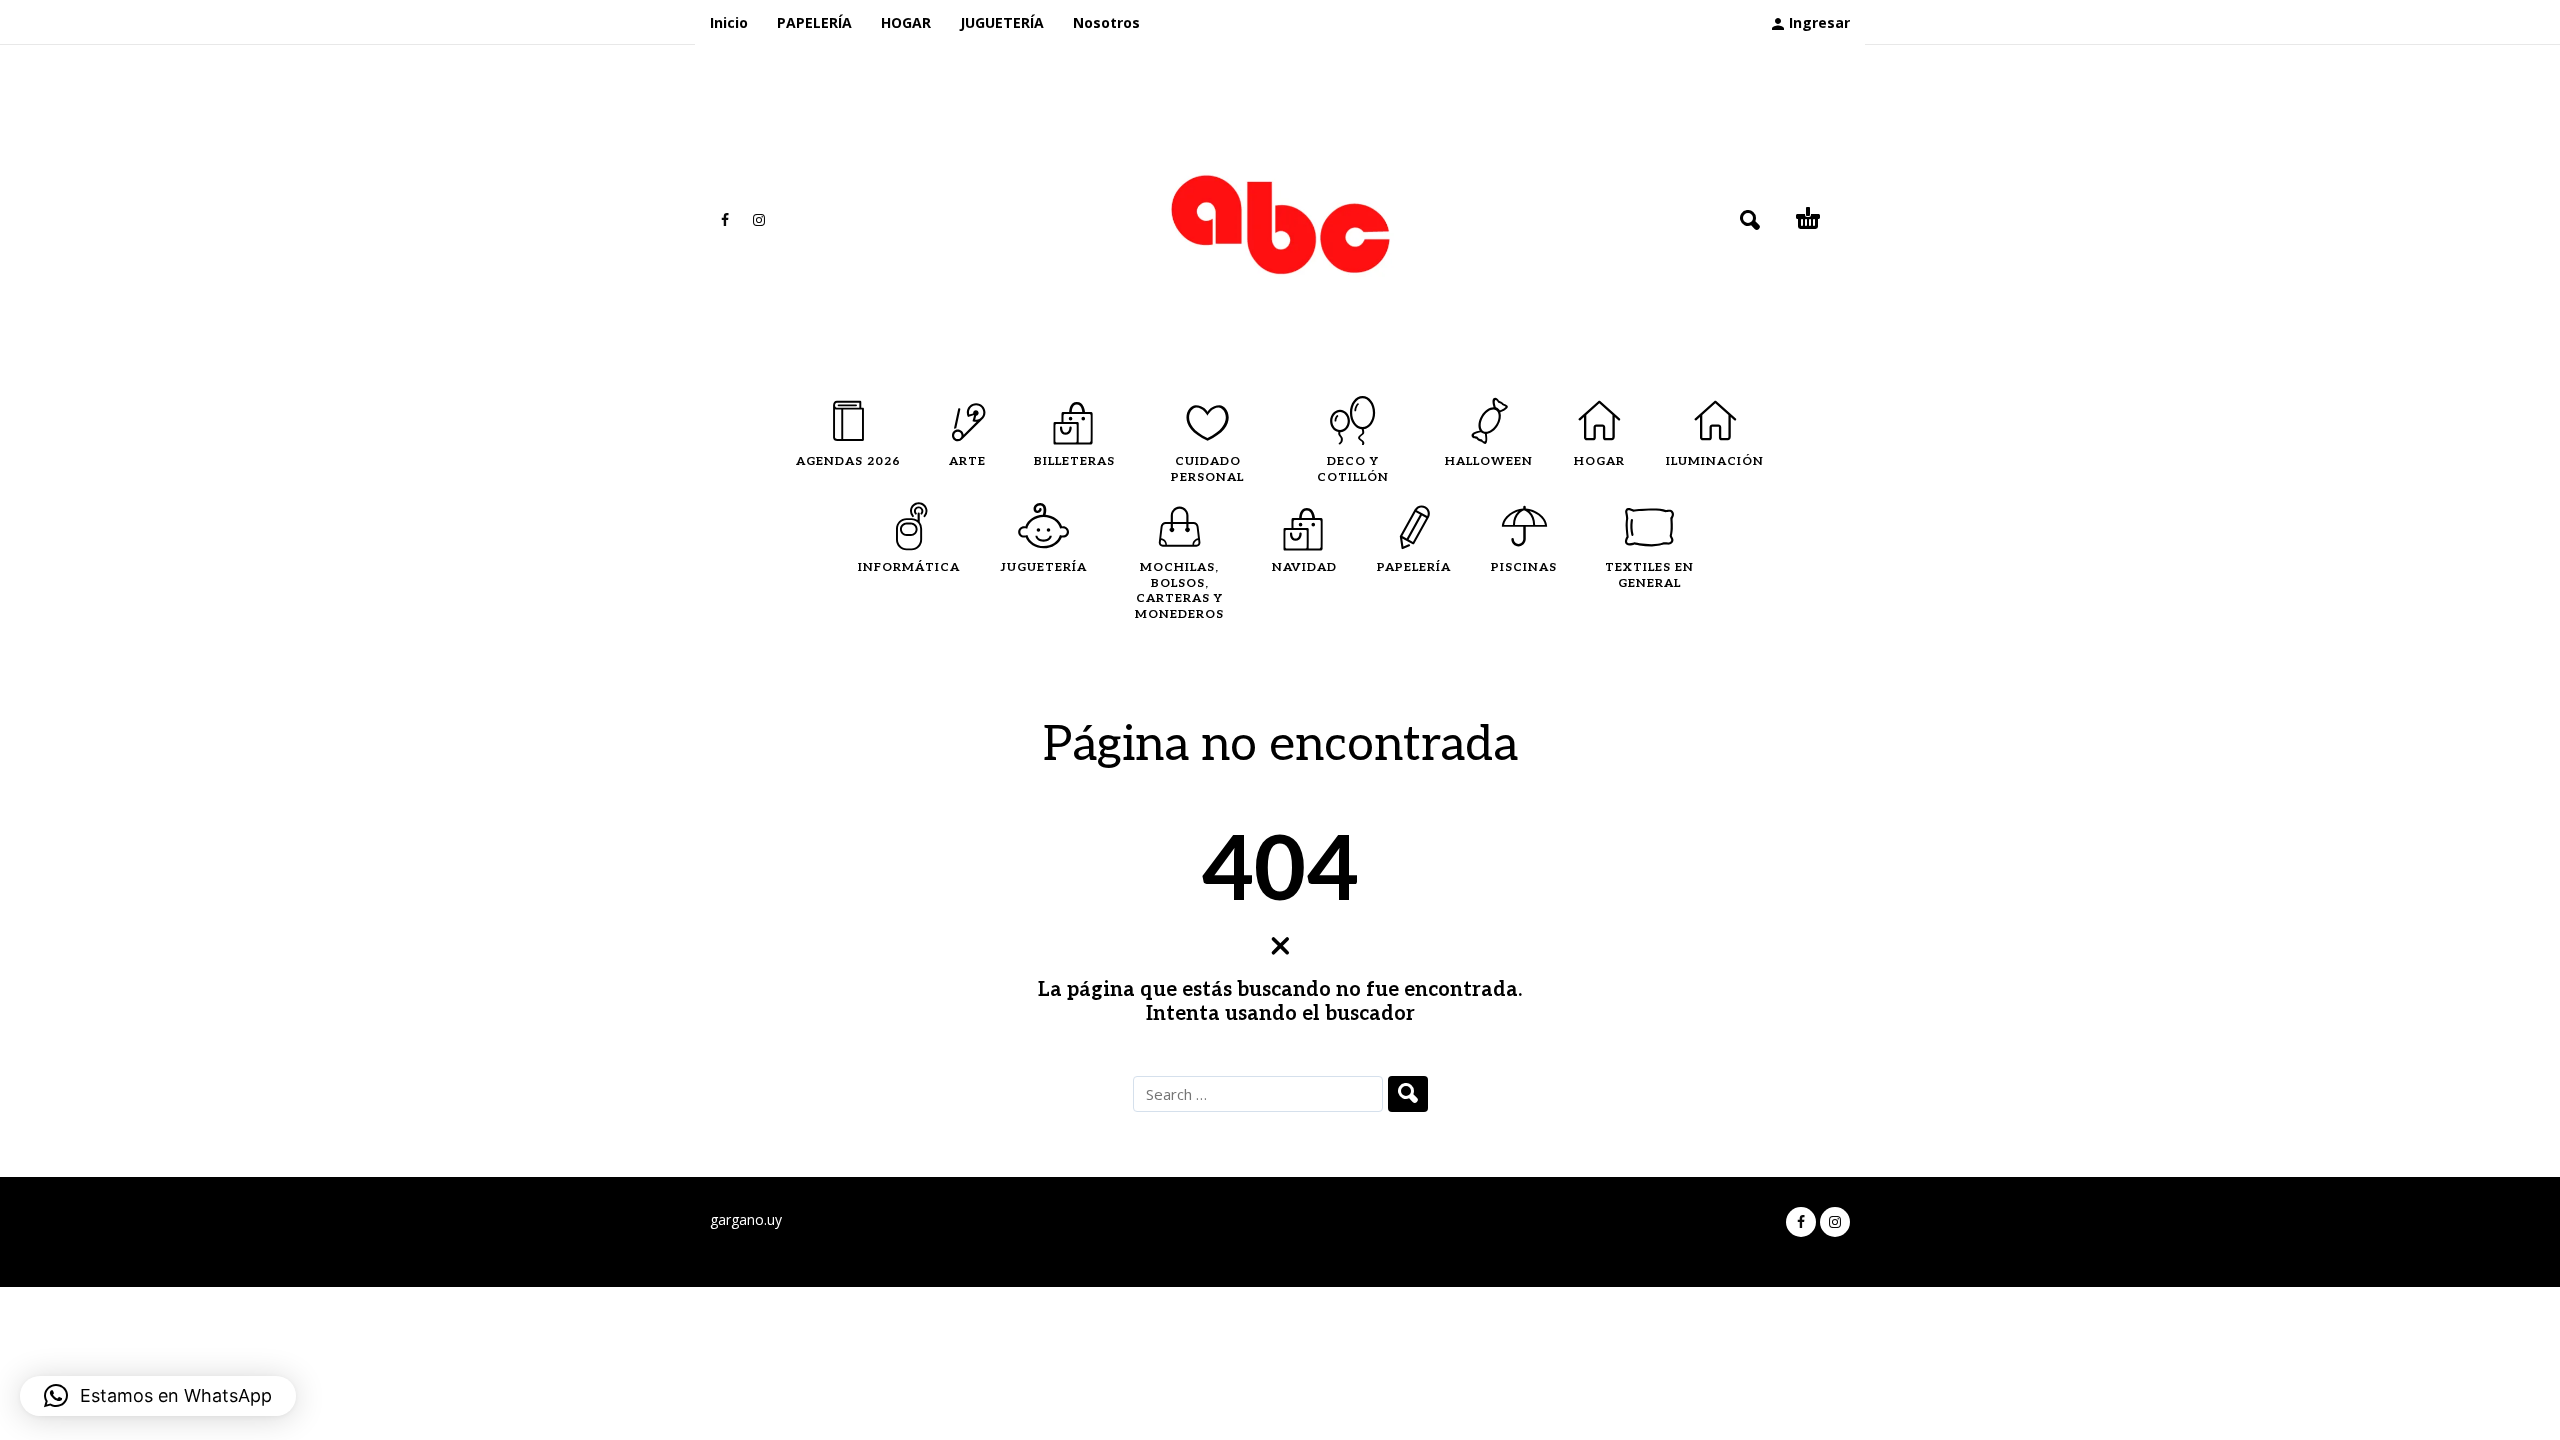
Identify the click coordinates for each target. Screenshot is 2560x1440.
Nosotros (1106, 22)
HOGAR (906, 22)
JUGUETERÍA (1002, 22)
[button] (158, 1396)
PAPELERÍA (814, 22)
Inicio (729, 22)
